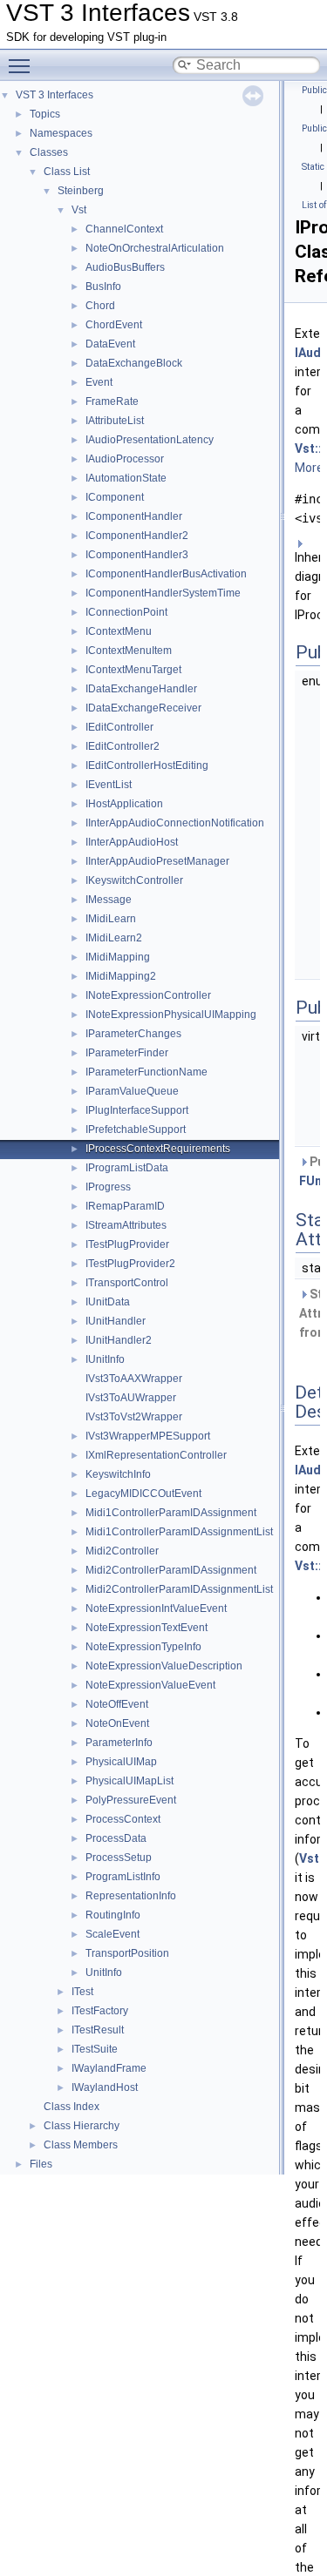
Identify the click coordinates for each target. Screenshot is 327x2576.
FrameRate (112, 401)
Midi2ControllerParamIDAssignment (171, 1570)
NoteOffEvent (117, 1704)
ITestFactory (100, 2011)
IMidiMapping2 (121, 976)
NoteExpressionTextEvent (146, 1628)
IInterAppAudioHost (132, 842)
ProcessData (116, 1838)
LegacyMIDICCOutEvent (143, 1494)
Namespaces (61, 133)
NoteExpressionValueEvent (150, 1685)
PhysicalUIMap (121, 1762)
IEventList (109, 785)
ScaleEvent (112, 1934)
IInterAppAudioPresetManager (157, 861)
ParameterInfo (119, 1743)
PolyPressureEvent (131, 1800)
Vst (79, 210)
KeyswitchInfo (118, 1474)
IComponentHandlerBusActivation (166, 574)
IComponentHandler (134, 516)
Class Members (81, 2145)
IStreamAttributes (126, 1225)
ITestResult (98, 2030)
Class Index (72, 2107)
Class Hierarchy (82, 2126)
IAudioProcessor (125, 459)
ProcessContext (123, 1819)
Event (99, 382)
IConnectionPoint (126, 612)
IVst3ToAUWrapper (131, 1398)
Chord (100, 306)
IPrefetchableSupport (136, 1130)
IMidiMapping (118, 957)
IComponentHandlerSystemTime (163, 593)
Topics (45, 114)
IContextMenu (119, 631)
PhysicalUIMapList (129, 1781)
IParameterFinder (127, 1053)
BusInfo (103, 287)
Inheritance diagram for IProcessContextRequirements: (307, 586)
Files (41, 2164)
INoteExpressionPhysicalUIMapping (171, 1015)
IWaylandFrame (109, 2068)
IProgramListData (127, 1168)
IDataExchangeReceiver (143, 708)
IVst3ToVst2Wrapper (134, 1417)
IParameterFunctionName (146, 1072)
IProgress (108, 1187)
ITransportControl (127, 1283)
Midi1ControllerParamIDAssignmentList (179, 1532)
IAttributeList (115, 421)
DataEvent (110, 344)
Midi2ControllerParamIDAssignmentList (179, 1589)
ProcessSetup (119, 1858)
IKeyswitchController (134, 880)
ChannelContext (124, 229)
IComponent (115, 497)
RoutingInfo (113, 1915)
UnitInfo (104, 1972)
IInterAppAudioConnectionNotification (175, 823)
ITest (82, 1992)
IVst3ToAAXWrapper (134, 1379)
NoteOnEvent (117, 1723)
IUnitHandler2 (119, 1340)
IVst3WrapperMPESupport (148, 1436)
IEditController (119, 727)
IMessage (109, 900)
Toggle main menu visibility (23, 65)
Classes (49, 152)
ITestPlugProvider (127, 1244)
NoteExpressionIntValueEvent (156, 1608)
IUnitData (108, 1302)
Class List (67, 172)
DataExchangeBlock (134, 363)
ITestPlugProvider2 (130, 1264)
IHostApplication (124, 804)
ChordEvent (114, 325)
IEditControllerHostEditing (147, 765)
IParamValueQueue (132, 1091)
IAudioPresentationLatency (150, 440)
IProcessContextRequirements (158, 1149)
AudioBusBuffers (125, 267)
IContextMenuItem (129, 651)
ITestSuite (95, 2049)
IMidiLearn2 (114, 938)
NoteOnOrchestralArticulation (155, 248)
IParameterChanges (133, 1034)
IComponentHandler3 (137, 555)
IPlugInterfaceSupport (137, 1110)
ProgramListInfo (123, 1877)
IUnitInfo (105, 1359)
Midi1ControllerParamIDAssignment (171, 1513)
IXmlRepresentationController (156, 1455)
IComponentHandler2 (137, 536)
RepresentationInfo (131, 1896)
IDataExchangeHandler (141, 689)
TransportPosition (127, 1953)
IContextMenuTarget (133, 670)
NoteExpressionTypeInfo (143, 1647)
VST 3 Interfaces (54, 95)
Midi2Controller (122, 1551)
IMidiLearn (111, 919)
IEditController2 (123, 746)
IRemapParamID (125, 1206)
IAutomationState (126, 478)
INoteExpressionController (148, 995)
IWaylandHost (105, 2087)
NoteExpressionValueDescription (164, 1666)
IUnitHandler (116, 1321)
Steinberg (81, 191)
